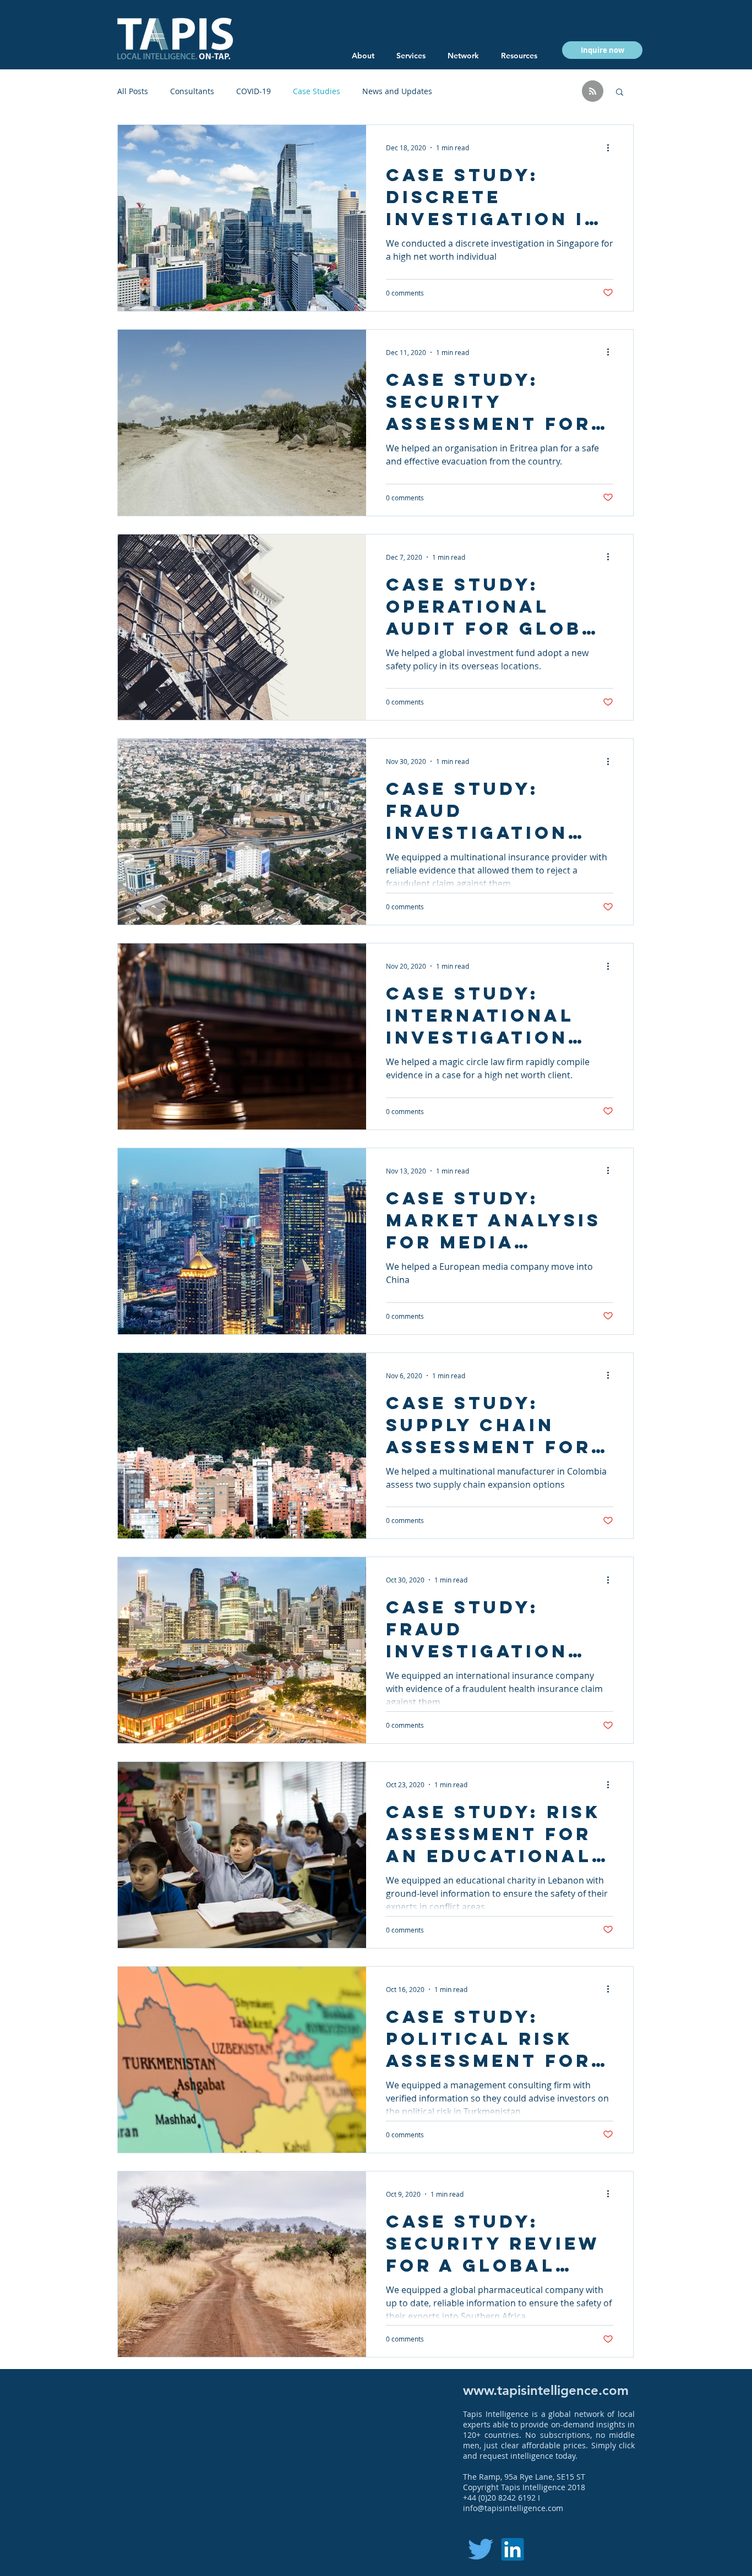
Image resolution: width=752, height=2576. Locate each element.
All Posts (133, 91)
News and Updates (397, 91)
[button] (519, 56)
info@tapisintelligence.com (513, 2508)
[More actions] (612, 148)
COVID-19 (254, 91)
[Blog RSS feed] (593, 92)
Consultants (192, 91)
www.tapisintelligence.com (546, 2390)
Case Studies (317, 91)
